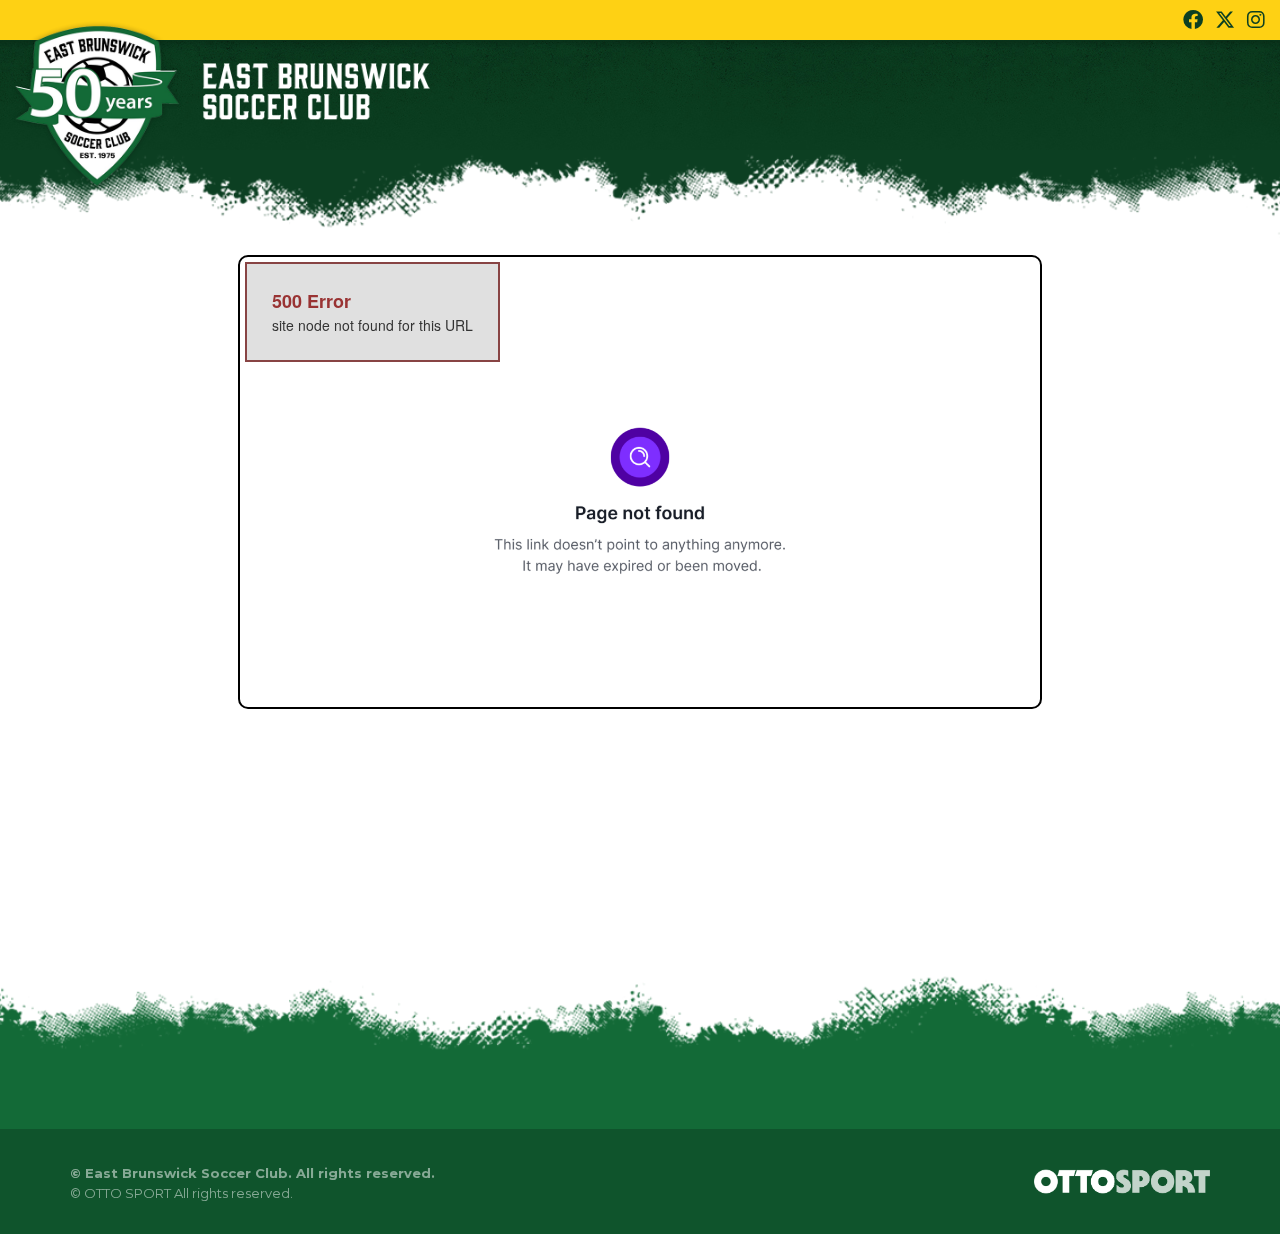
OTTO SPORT (127, 1193)
